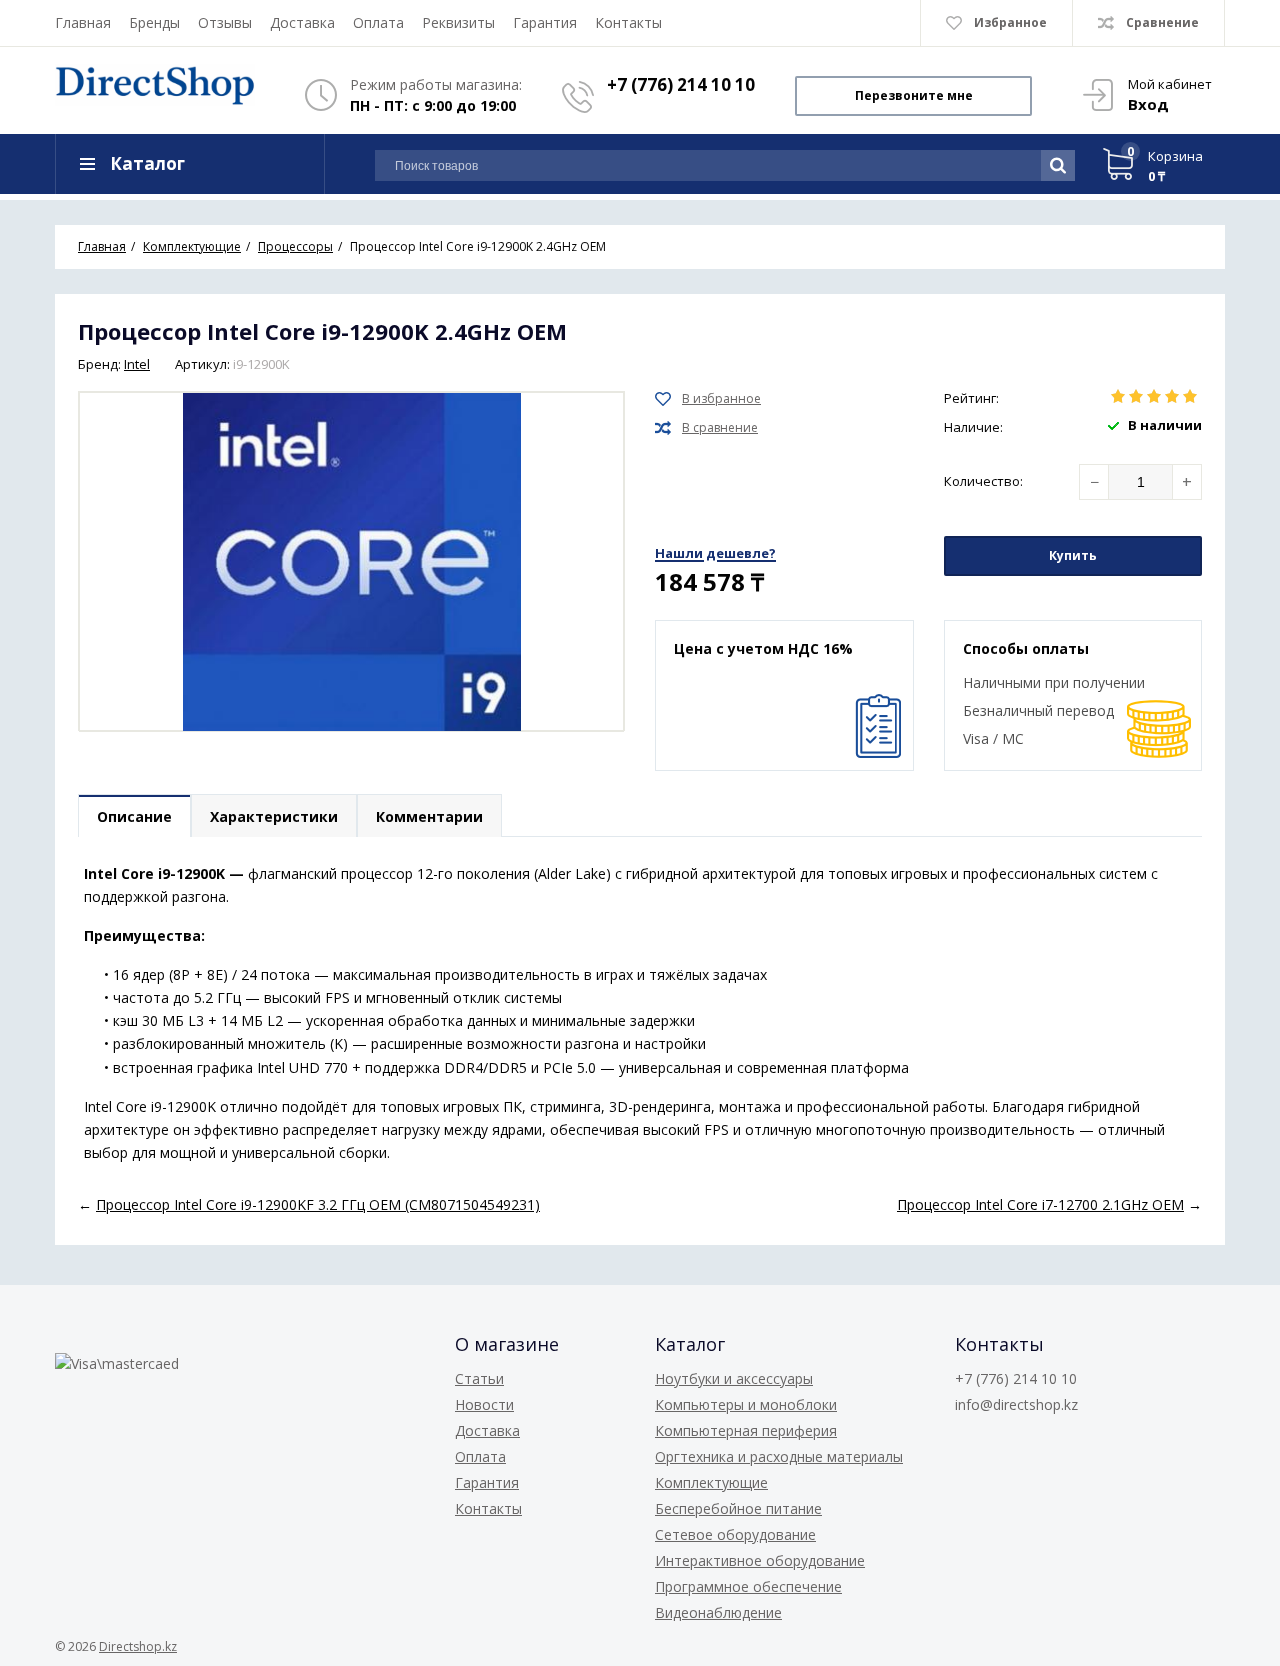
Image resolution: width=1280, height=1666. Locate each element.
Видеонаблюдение (718, 1612)
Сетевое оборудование (735, 1534)
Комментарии (429, 816)
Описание (134, 816)
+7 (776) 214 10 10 (681, 84)
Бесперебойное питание (738, 1508)
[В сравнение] (706, 428)
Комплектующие (711, 1482)
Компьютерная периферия (746, 1430)
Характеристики (274, 816)
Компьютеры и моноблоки (746, 1404)
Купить (1073, 555)
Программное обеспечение (748, 1586)
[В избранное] (708, 399)
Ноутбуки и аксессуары (734, 1378)
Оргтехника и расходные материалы (779, 1456)
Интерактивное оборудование (760, 1560)
